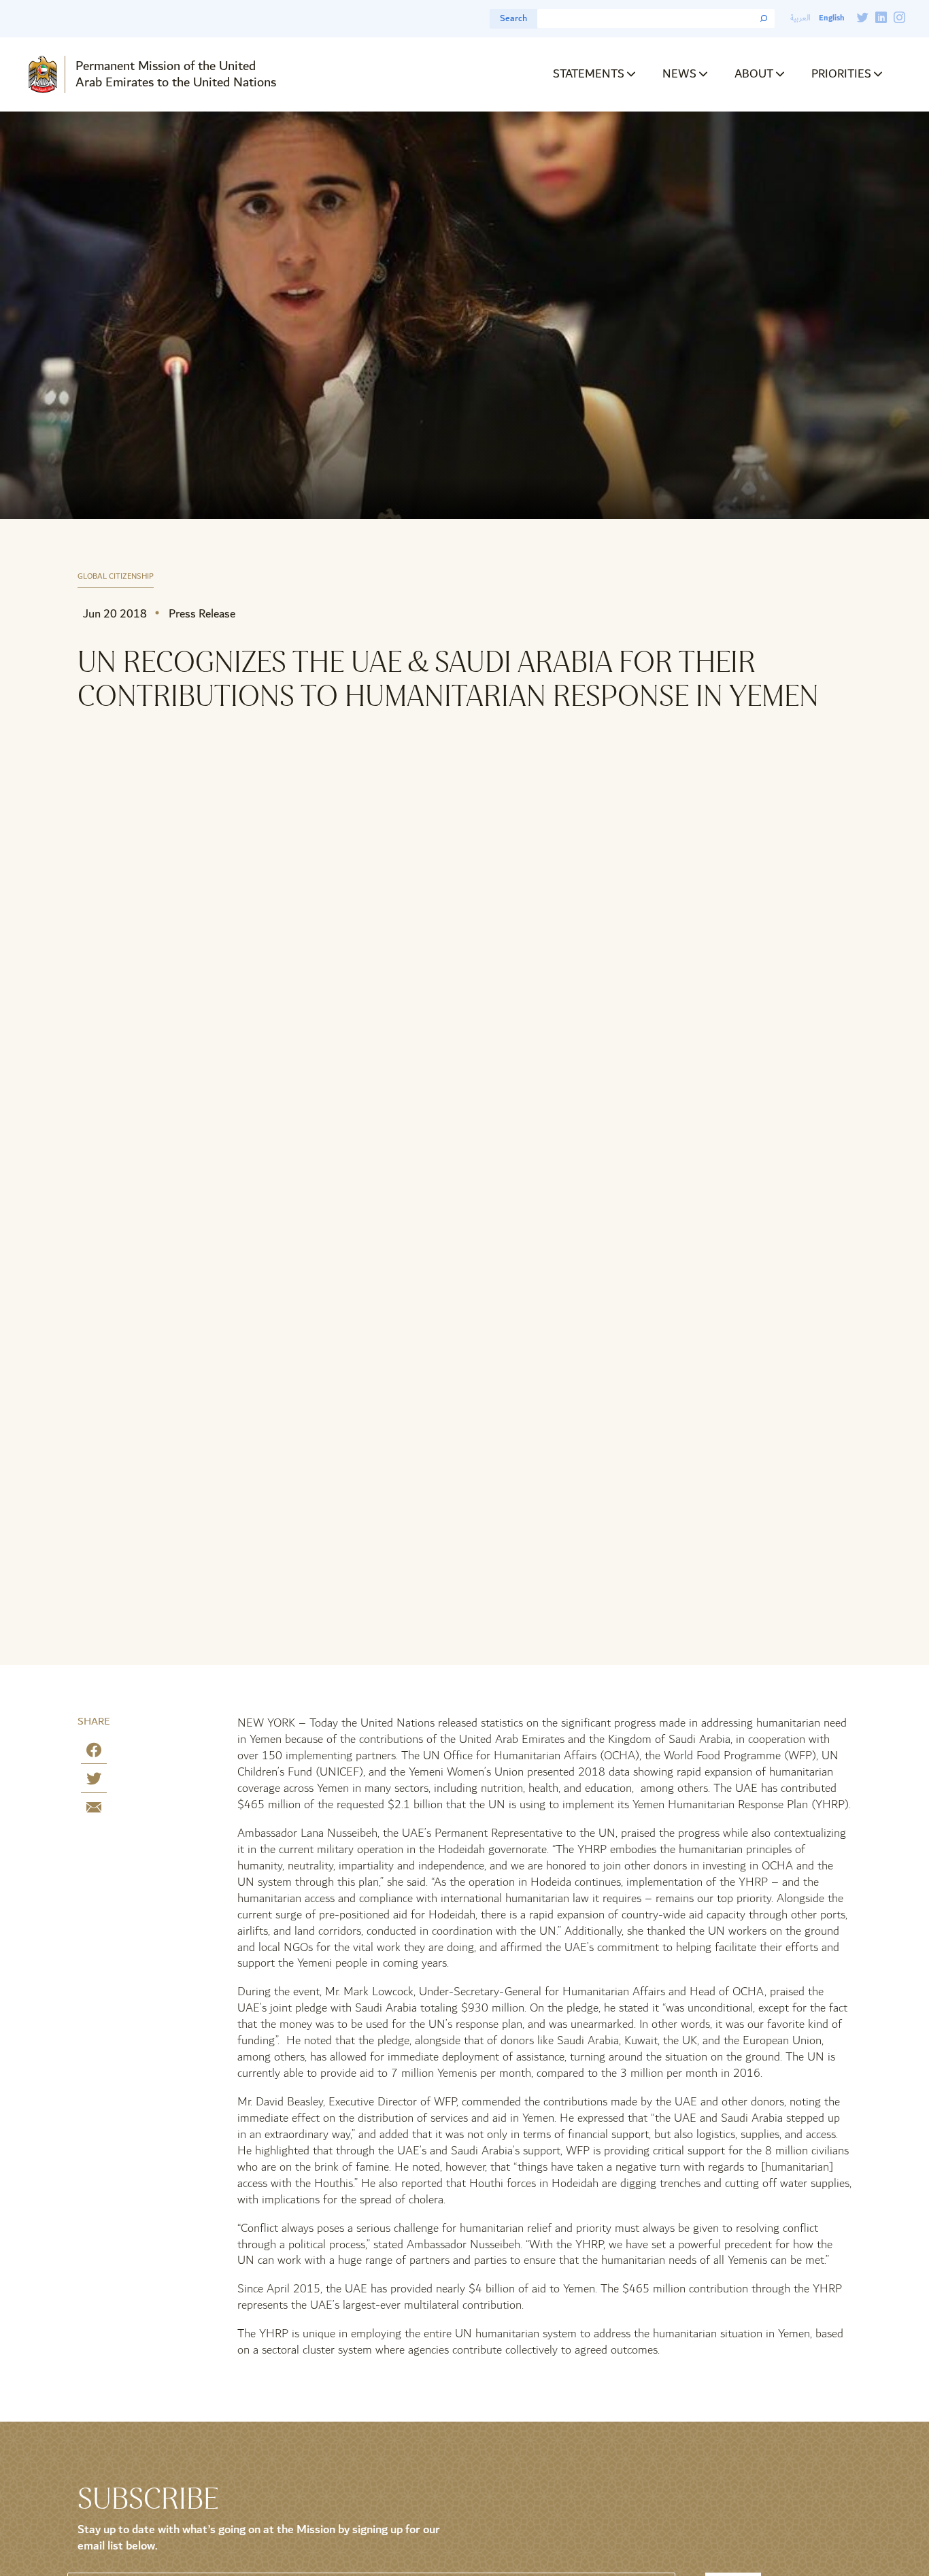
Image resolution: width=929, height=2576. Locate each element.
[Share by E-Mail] (94, 1810)
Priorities (841, 74)
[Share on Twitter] (94, 1781)
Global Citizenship (116, 577)
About (754, 74)
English (831, 18)
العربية (800, 18)
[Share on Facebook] (94, 1753)
